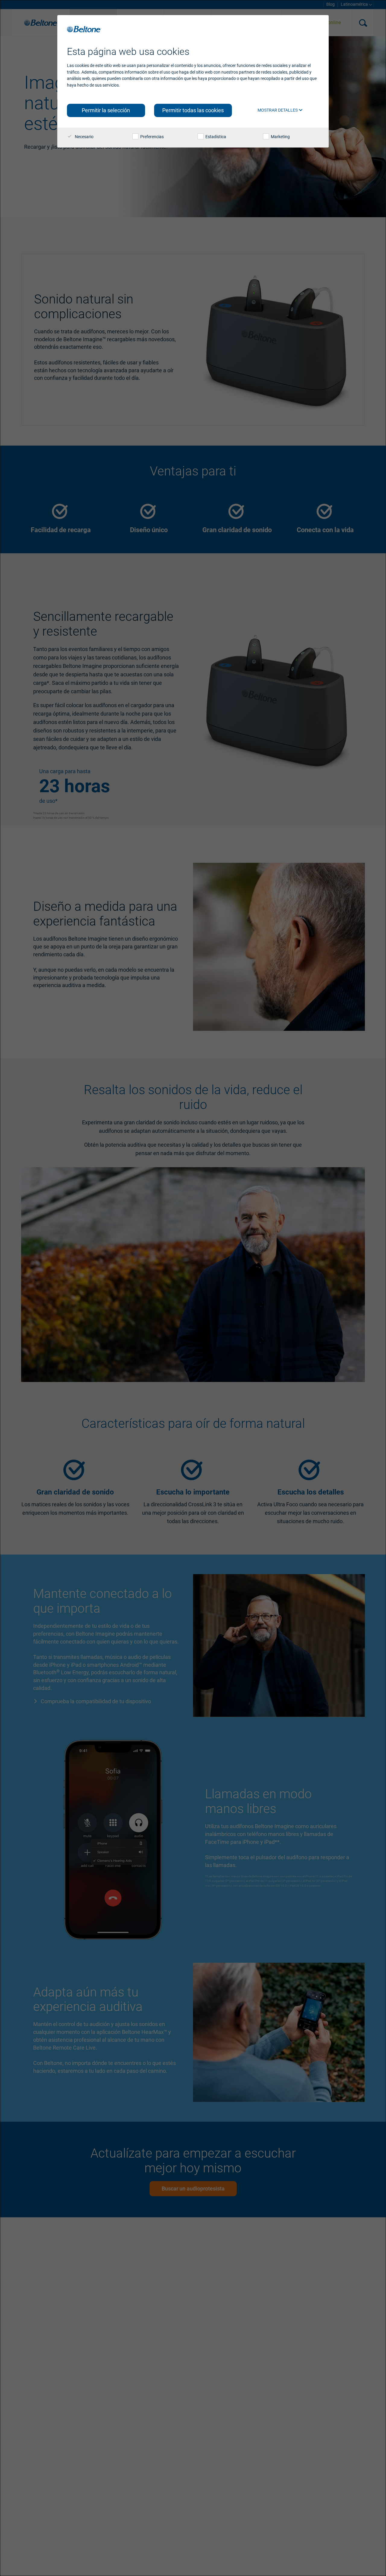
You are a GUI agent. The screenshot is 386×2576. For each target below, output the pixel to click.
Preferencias (152, 137)
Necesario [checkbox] (84, 137)
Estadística (215, 137)
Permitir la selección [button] (106, 110)
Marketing (280, 137)
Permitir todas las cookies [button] (193, 110)
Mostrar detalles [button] (278, 110)
